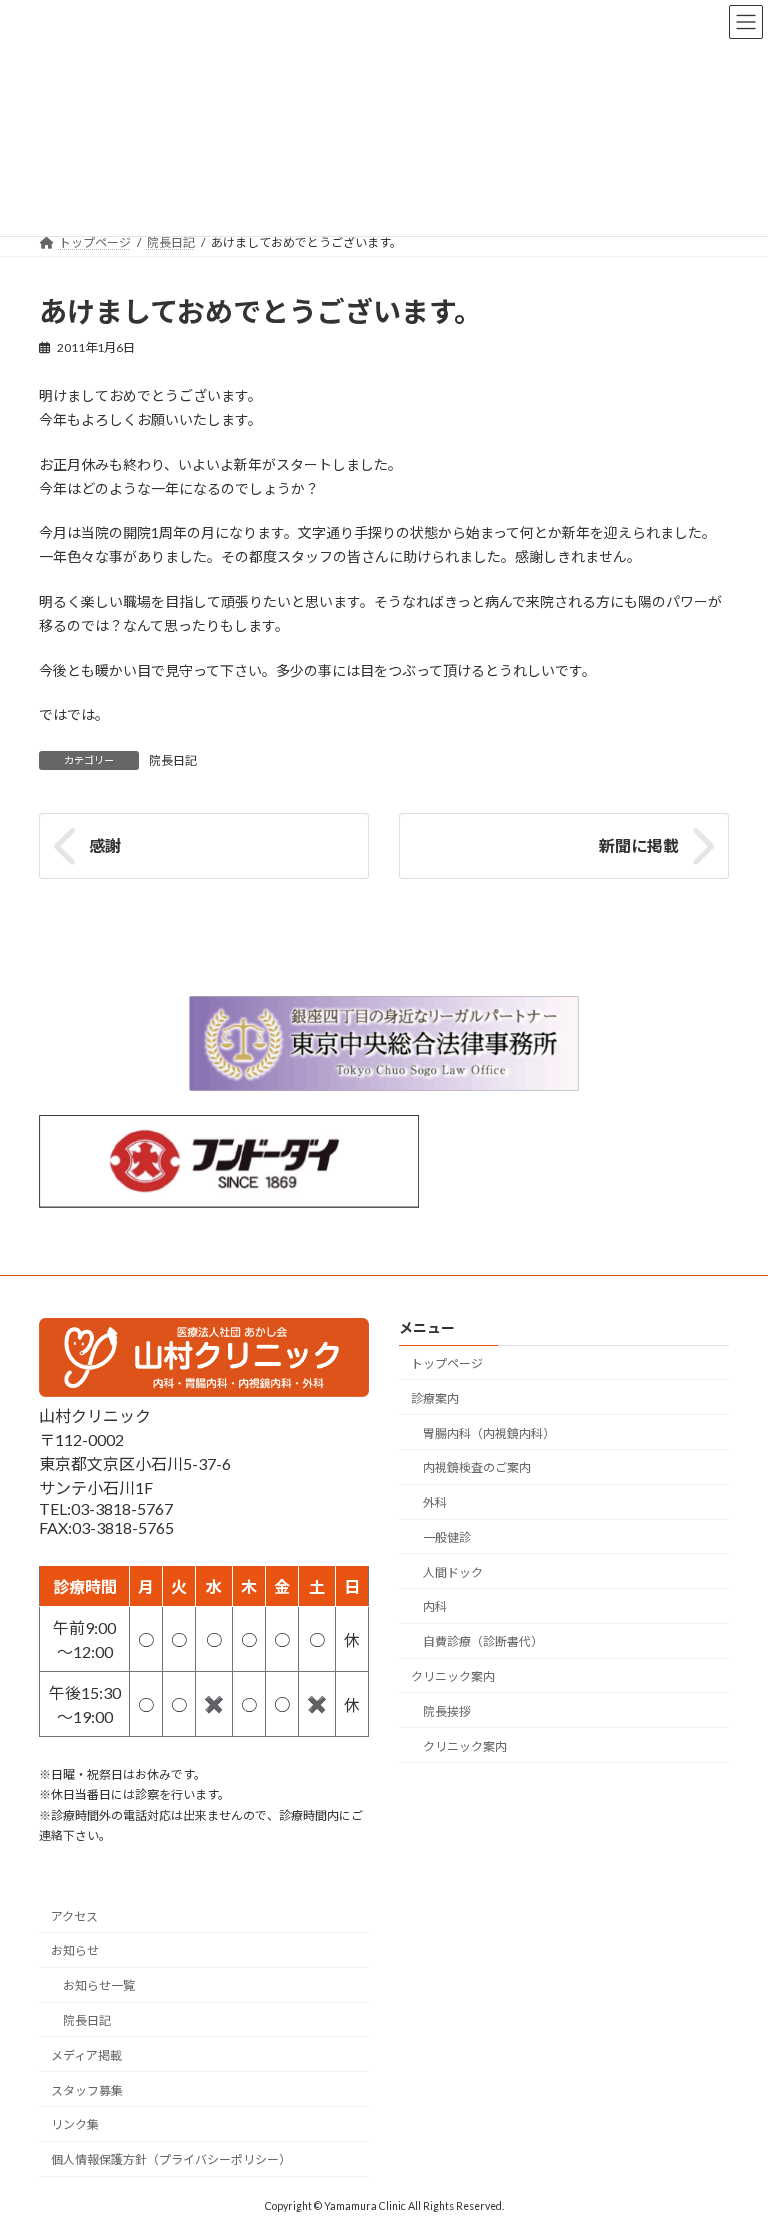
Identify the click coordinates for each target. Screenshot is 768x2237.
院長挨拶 (447, 1711)
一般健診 (447, 1537)
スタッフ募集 (87, 2090)
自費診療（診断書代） (483, 1641)
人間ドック (453, 1572)
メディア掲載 (86, 2055)
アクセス (74, 1916)
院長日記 (173, 760)
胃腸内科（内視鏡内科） (489, 1433)
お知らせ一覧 (99, 1986)
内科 (435, 1607)
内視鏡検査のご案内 (477, 1468)
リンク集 (75, 2125)
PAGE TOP (731, 2149)
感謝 (105, 845)
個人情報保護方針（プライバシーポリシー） (171, 2159)
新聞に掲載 (639, 845)
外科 (435, 1502)
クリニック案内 (453, 1676)
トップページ (447, 1363)
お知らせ (75, 1951)
